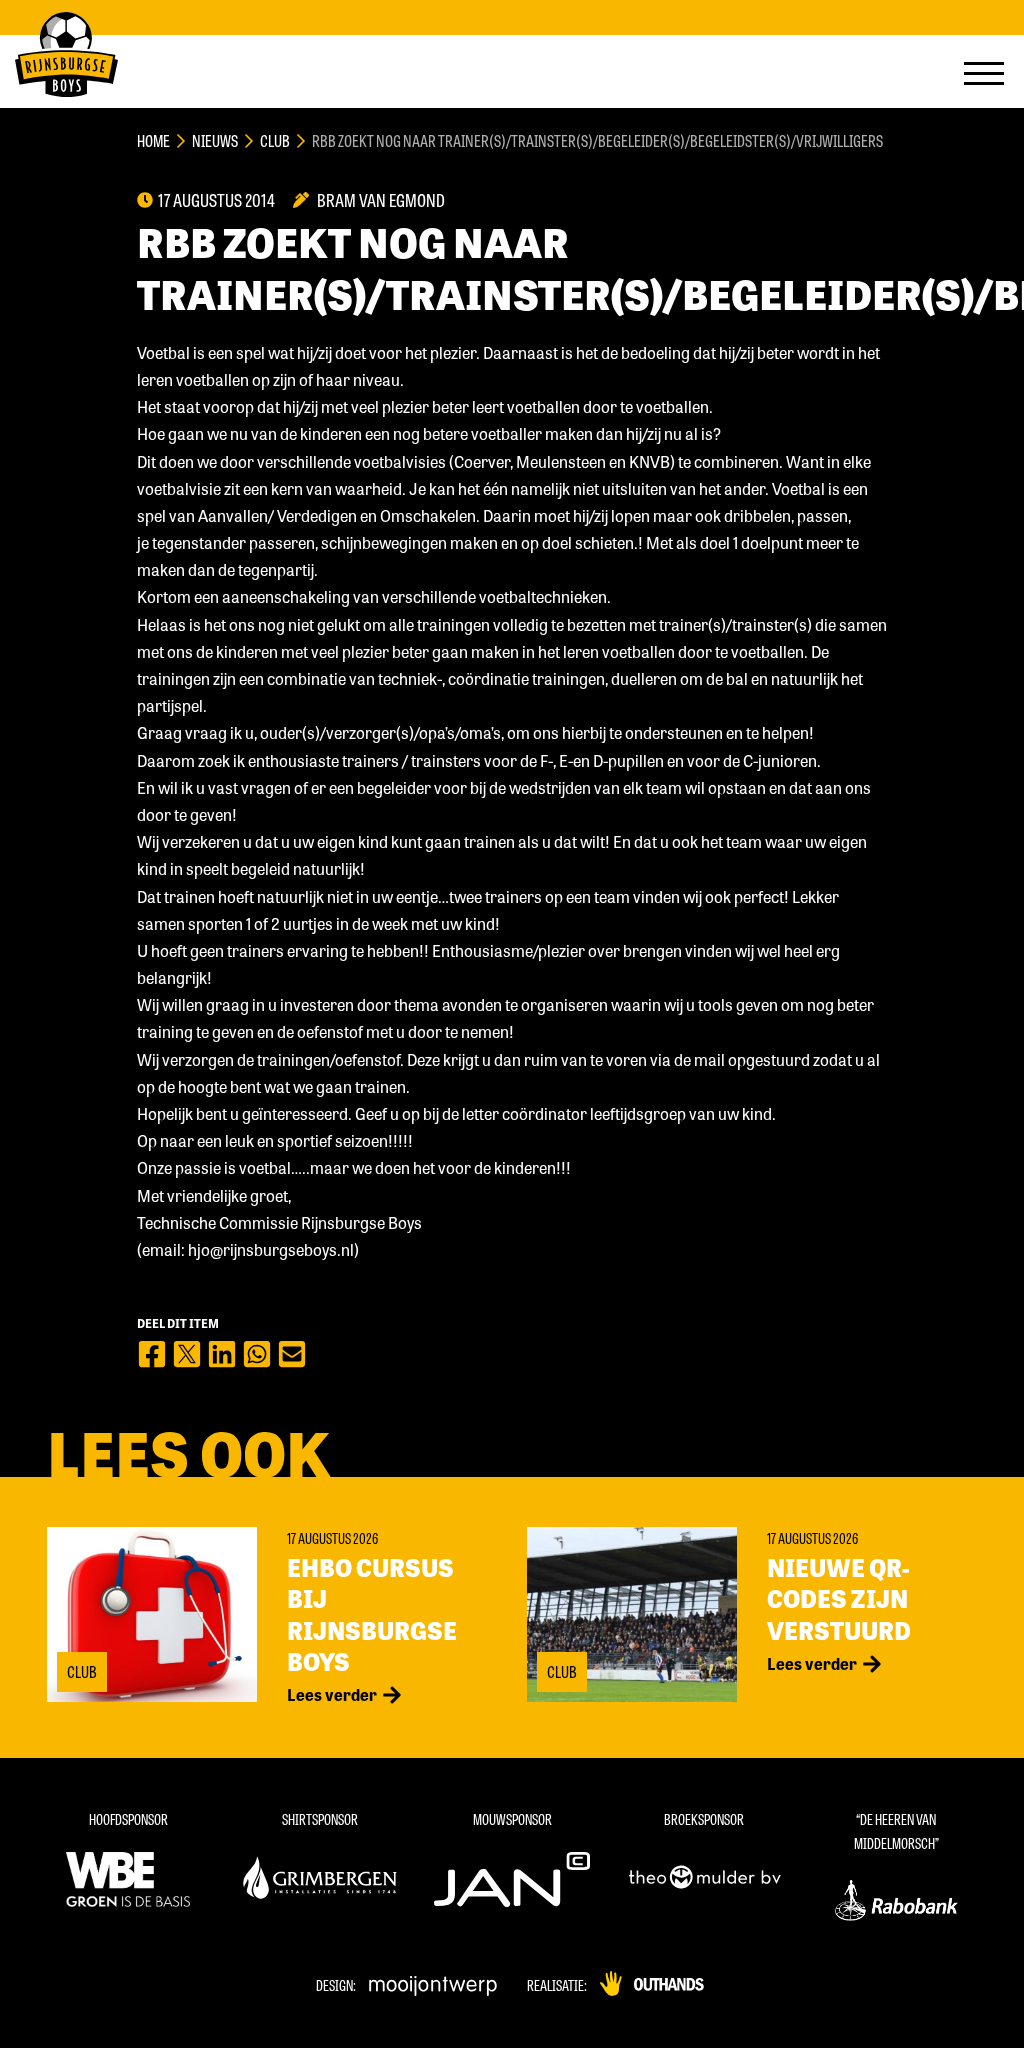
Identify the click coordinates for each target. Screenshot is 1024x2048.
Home (153, 140)
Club (275, 140)
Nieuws (215, 140)
